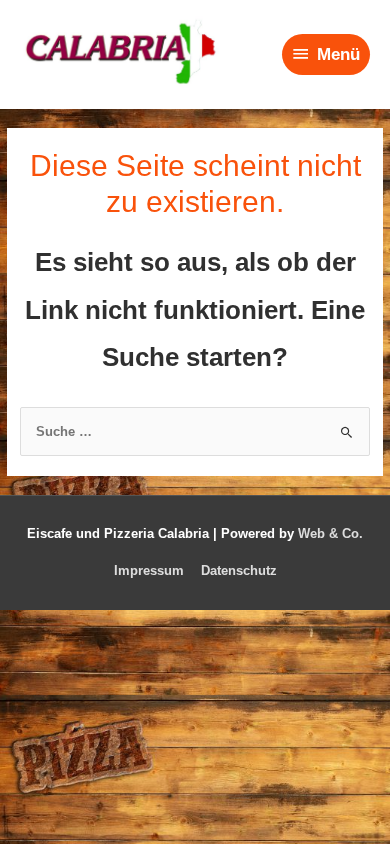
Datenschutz (239, 570)
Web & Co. (330, 533)
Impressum (149, 570)
